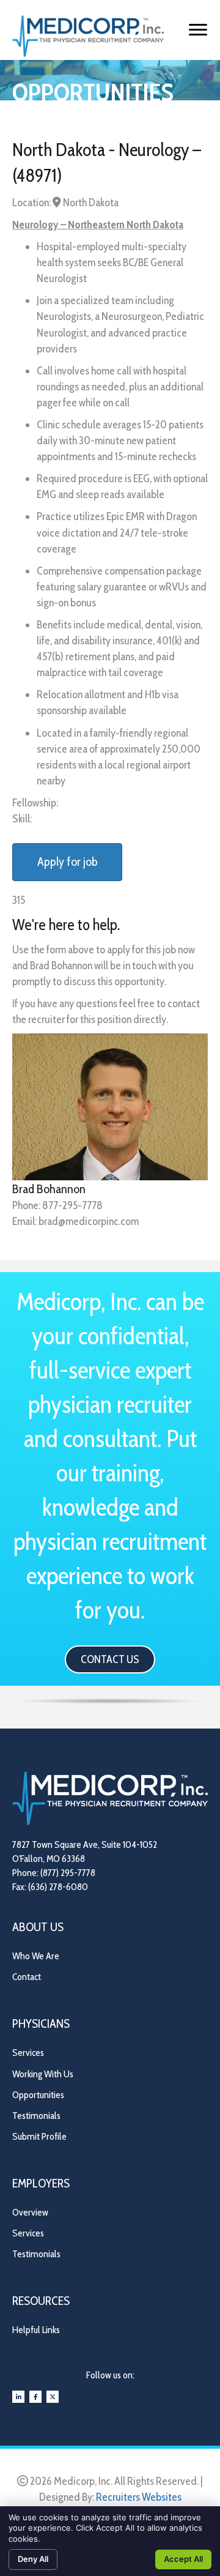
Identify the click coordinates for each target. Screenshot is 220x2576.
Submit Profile (39, 2136)
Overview (30, 2212)
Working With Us (43, 2074)
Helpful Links (36, 2330)
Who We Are (36, 1956)
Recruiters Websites (139, 2497)
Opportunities (38, 2095)
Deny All (33, 2559)
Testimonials (36, 2116)
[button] (110, 1659)
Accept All (183, 2559)
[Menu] (198, 30)
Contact (27, 1977)
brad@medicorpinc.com (89, 1221)
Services (28, 2053)
